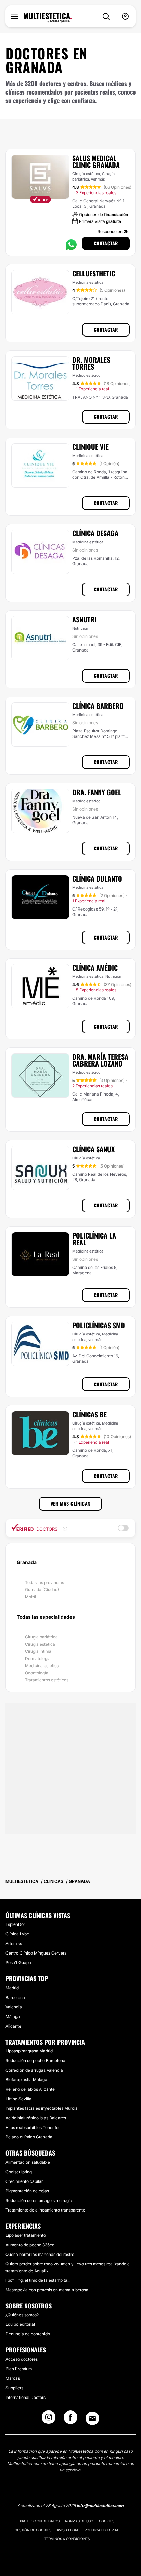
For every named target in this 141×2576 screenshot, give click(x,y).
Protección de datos (40, 2521)
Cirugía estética (40, 1644)
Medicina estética (42, 1666)
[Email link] (92, 2418)
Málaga (13, 2016)
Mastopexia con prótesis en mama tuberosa (47, 2290)
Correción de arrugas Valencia (34, 2070)
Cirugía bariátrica (41, 1637)
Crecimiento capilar (24, 2181)
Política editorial (102, 2530)
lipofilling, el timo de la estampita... (38, 2280)
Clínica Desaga (95, 533)
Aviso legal (68, 2530)
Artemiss (14, 1943)
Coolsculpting (19, 2172)
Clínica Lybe (17, 1934)
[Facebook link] (70, 2419)
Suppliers (14, 2388)
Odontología (37, 1673)
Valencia (14, 2007)
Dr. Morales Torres (91, 363)
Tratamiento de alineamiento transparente (45, 2210)
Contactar (106, 243)
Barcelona (15, 1997)
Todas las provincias (44, 1582)
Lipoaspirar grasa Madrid (29, 2051)
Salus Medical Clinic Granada (96, 161)
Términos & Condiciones (67, 2539)
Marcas (13, 2378)
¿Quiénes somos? (22, 2315)
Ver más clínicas (71, 1504)
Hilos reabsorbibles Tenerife (32, 2127)
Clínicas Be (89, 1414)
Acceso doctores (22, 2359)
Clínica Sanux (93, 1149)
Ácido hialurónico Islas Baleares (36, 2118)
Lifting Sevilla (18, 2099)
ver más (98, 179)
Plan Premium (19, 2369)
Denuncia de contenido (28, 2334)
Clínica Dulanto (97, 878)
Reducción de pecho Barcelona (35, 2060)
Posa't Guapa (18, 1963)
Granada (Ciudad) (42, 1590)
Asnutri (84, 619)
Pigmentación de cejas (27, 2191)
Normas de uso (79, 2521)
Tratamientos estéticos (47, 1680)
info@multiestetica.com (100, 2506)
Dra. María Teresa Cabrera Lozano (100, 1060)
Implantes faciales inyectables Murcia (42, 2108)
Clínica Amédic (95, 968)
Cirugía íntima (38, 1651)
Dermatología (38, 1658)
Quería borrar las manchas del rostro (40, 2254)
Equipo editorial (20, 2324)
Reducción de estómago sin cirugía (39, 2200)
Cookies (107, 2521)
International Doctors (25, 2397)
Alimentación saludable (28, 2162)
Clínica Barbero (98, 706)
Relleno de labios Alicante (30, 2089)
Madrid (12, 1988)
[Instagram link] (49, 2419)
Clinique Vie (91, 447)
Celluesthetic (94, 273)
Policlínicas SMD (99, 1325)
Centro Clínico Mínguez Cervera (36, 1953)
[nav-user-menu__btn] (125, 17)
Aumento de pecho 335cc (30, 2245)
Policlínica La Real (94, 1239)
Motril (30, 1597)
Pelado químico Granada (29, 2137)
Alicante (13, 2026)
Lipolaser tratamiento (26, 2235)
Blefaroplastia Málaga (26, 2080)
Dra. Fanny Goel (97, 792)
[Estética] (48, 18)
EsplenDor (15, 1924)
